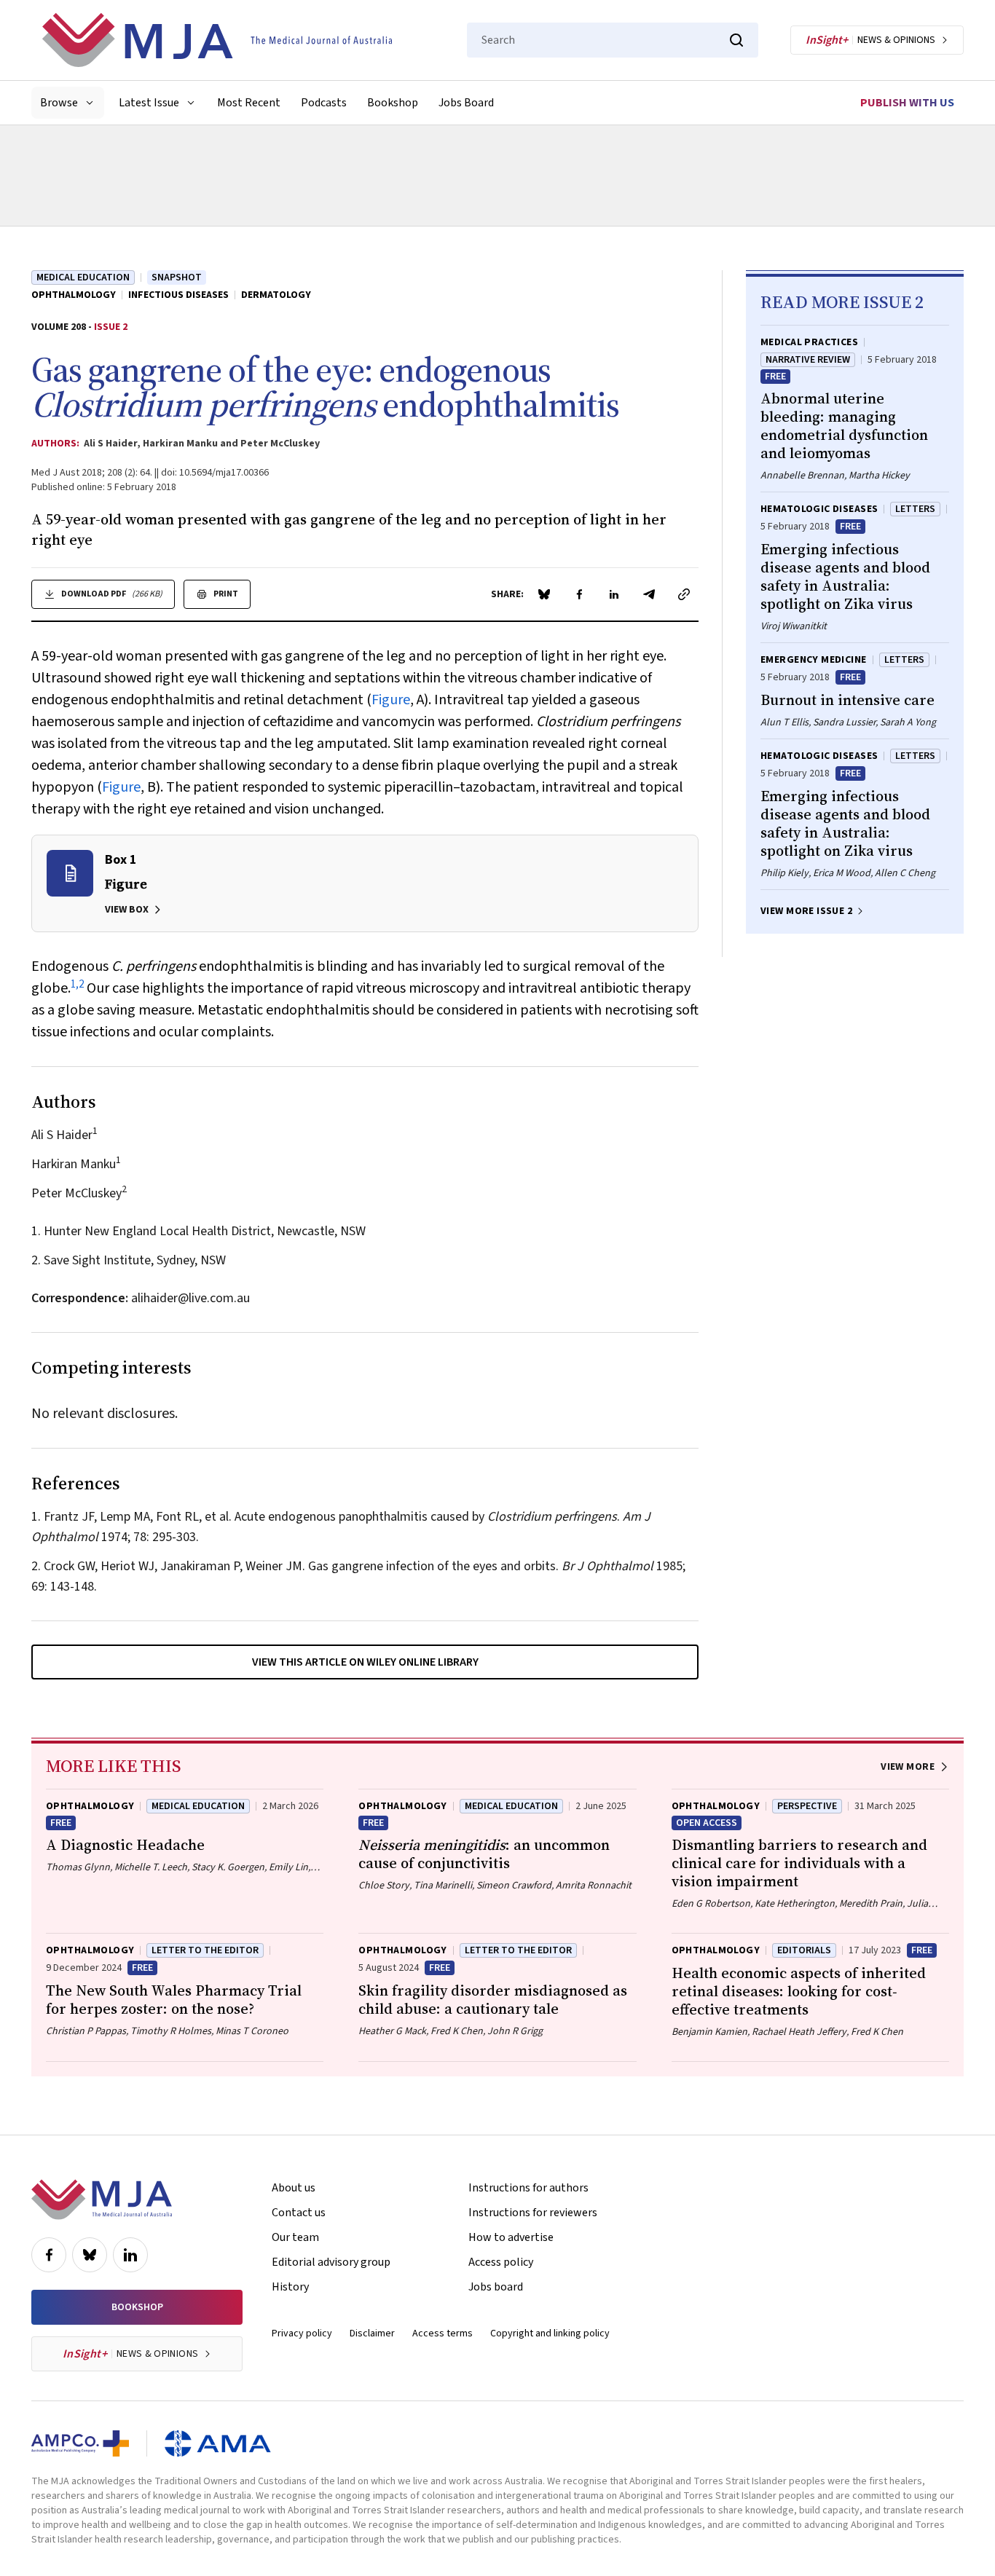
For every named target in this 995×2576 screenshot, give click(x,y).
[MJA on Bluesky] (90, 2255)
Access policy (501, 2262)
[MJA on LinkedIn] (130, 2255)
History (290, 2287)
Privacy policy (302, 2333)
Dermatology (276, 295)
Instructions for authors (528, 2188)
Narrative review (808, 360)
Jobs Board (466, 103)
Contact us (299, 2213)
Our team (295, 2237)
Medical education (83, 277)
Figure (391, 700)
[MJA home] (102, 2199)
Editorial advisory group (331, 2262)
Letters (915, 509)
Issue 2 (111, 327)
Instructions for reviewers (533, 2213)
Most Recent (249, 103)
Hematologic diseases (819, 509)
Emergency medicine (814, 660)
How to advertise (511, 2237)
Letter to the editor (205, 1950)
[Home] (217, 40)
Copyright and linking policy (550, 2333)
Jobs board (496, 2287)
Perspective (807, 1806)
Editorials (804, 1950)
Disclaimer (372, 2333)
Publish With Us (907, 103)
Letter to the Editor (518, 1950)
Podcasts (324, 103)
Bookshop (393, 103)
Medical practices (809, 342)
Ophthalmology (74, 295)
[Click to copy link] (684, 594)
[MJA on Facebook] (49, 2255)
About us (294, 2188)
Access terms (443, 2333)
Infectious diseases (178, 295)
